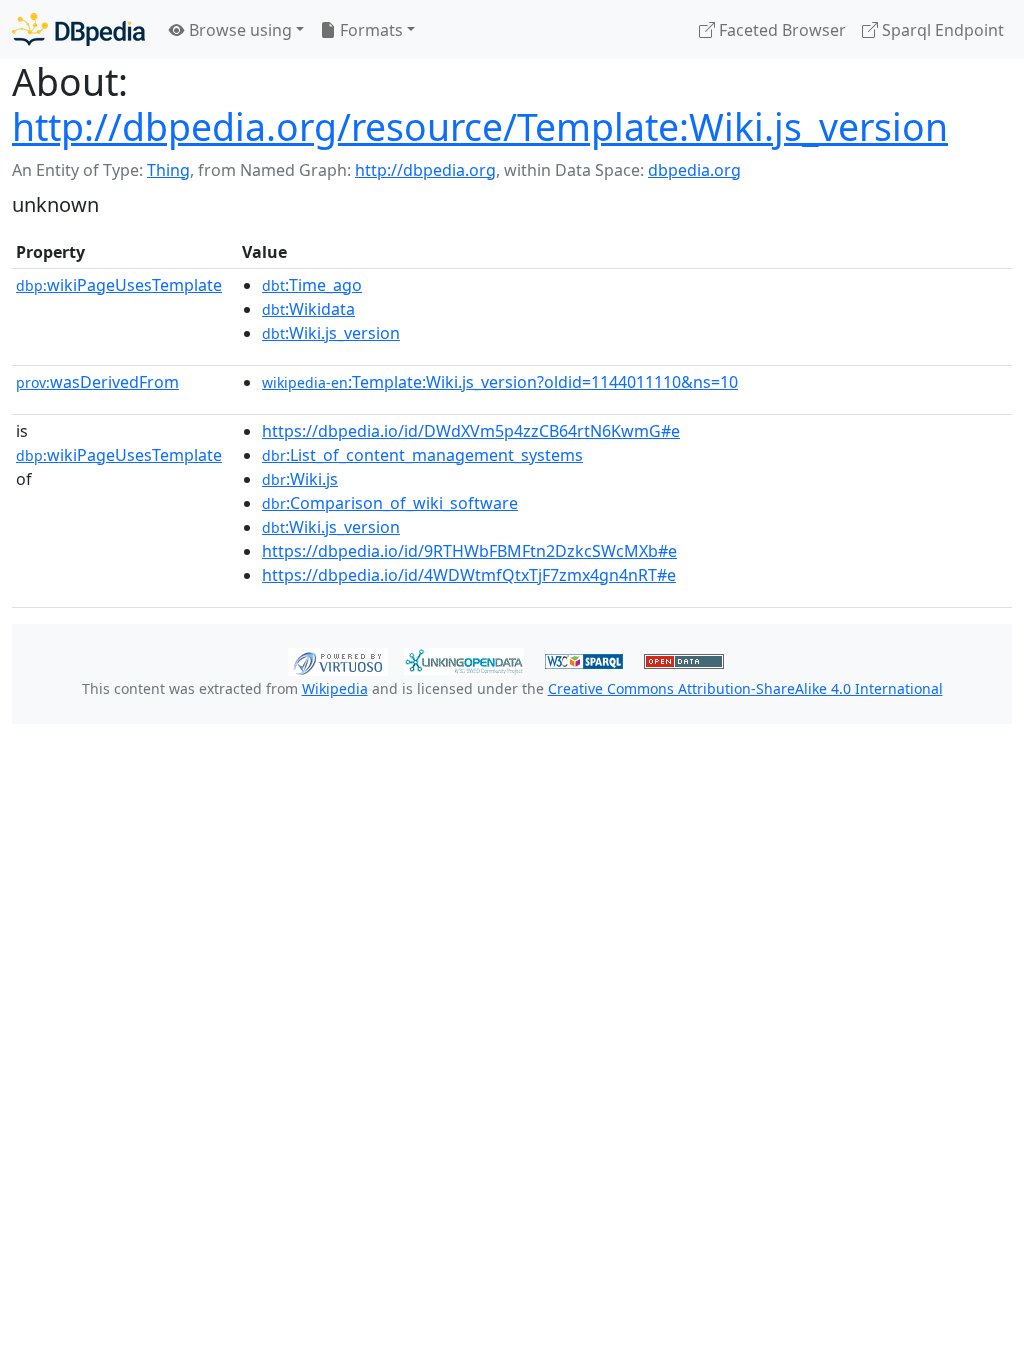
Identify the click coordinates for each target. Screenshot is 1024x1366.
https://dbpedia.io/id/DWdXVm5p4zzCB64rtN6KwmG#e (471, 431)
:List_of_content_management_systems (422, 455)
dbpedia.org (694, 170)
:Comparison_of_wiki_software (390, 503)
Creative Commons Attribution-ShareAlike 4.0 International (745, 688)
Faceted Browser (780, 30)
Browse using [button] (238, 30)
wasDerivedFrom (97, 382)
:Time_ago (312, 285)
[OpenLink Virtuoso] (338, 660)
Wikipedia (335, 688)
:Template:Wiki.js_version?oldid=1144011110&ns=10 (500, 382)
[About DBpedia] (78, 29)
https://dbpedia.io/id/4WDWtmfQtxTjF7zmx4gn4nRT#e (469, 575)
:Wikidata (308, 309)
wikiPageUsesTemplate (119, 285)
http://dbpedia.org (425, 170)
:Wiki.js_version (331, 333)
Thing (168, 170)
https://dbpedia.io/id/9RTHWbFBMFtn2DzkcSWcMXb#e (469, 551)
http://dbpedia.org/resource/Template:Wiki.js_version (480, 126)
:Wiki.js (300, 479)
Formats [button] (369, 30)
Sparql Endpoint (941, 30)
